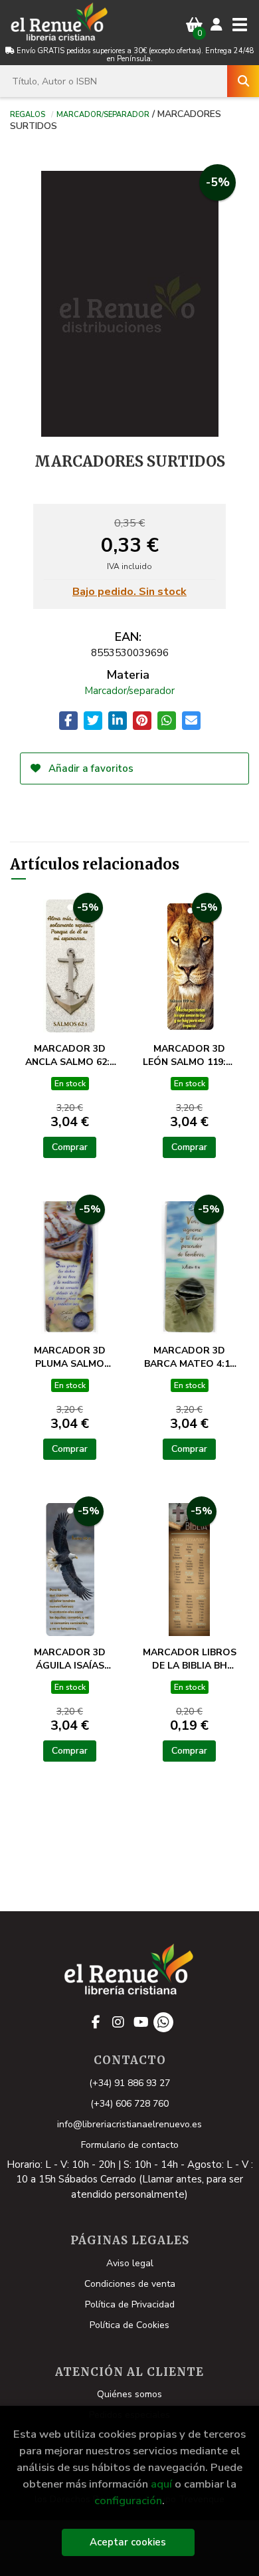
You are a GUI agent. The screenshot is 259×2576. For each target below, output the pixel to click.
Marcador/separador (103, 114)
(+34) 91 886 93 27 (129, 2083)
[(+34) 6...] (163, 2022)
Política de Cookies (129, 2325)
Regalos (28, 114)
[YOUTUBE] (141, 2022)
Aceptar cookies (128, 2542)
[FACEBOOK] (96, 2022)
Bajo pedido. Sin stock (129, 592)
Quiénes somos (129, 2394)
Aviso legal (130, 2263)
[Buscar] (243, 81)
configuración (128, 2501)
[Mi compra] (194, 25)
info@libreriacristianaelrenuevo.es (129, 2124)
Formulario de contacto (130, 2145)
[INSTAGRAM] (118, 2022)
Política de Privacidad (130, 2304)
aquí (161, 2484)
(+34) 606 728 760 (129, 2104)
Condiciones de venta (130, 2284)
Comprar (70, 1147)
